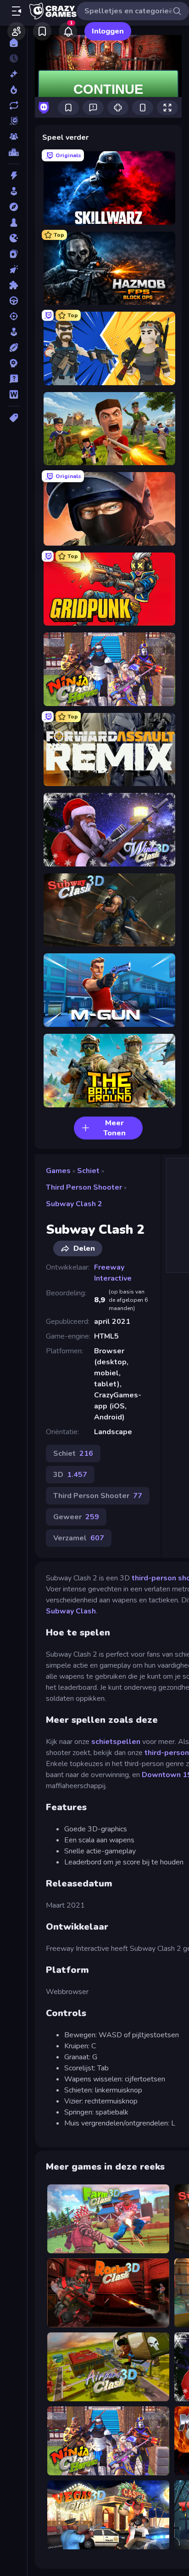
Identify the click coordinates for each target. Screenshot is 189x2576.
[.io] (14, 238)
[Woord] (14, 394)
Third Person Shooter (84, 1187)
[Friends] (17, 31)
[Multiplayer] (14, 137)
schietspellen (116, 1742)
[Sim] (14, 332)
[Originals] (14, 121)
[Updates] (14, 105)
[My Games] (42, 31)
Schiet (88, 1171)
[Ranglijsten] (14, 152)
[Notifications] (68, 31)
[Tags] (14, 418)
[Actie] (14, 176)
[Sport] (14, 348)
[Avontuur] (14, 207)
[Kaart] (14, 254)
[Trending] (14, 90)
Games (58, 1171)
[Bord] (14, 222)
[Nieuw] (14, 74)
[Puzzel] (14, 285)
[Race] (14, 301)
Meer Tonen (114, 1128)
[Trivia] (14, 379)
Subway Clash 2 (74, 1204)
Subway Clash (71, 1611)
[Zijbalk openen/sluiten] (17, 11)
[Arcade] (14, 191)
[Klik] (14, 269)
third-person (167, 1753)
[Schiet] (14, 316)
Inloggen (108, 31)
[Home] (14, 43)
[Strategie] (14, 363)
